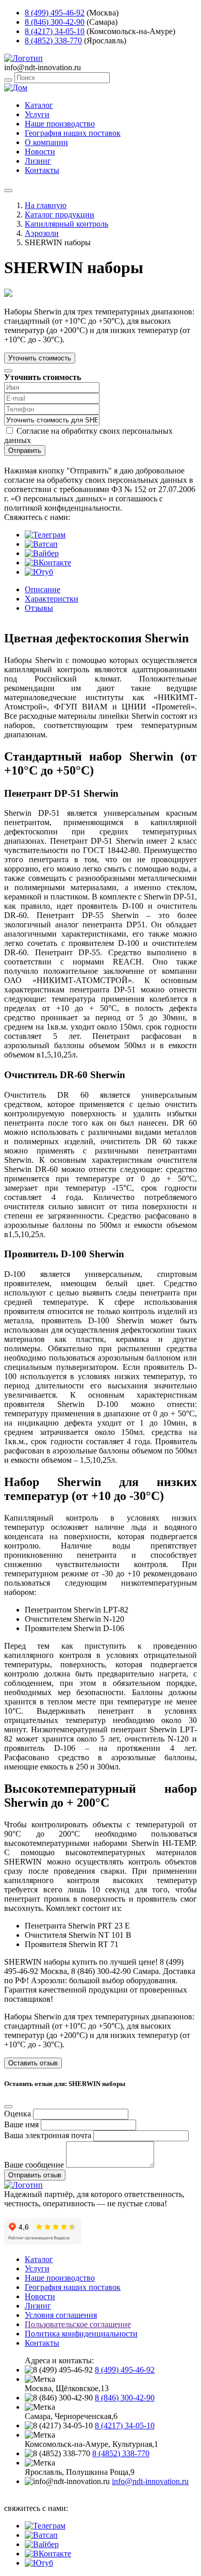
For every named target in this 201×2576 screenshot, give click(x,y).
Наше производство (60, 124)
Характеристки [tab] (52, 599)
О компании (46, 142)
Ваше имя (21, 2124)
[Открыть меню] (8, 191)
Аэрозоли (42, 233)
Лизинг (38, 161)
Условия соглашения (61, 2315)
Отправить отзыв (35, 2175)
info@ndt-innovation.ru (150, 2481)
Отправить (25, 451)
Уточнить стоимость (40, 358)
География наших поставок (73, 133)
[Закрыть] (8, 371)
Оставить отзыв (33, 2063)
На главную (46, 205)
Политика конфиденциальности (81, 2334)
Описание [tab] (43, 589)
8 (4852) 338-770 (53, 41)
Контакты (42, 170)
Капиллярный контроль (66, 224)
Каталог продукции (60, 215)
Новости (40, 152)
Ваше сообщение (34, 2165)
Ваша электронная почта (48, 2135)
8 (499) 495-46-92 (55, 13)
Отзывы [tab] (39, 608)
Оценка (18, 2114)
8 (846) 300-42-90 (55, 22)
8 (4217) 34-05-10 (55, 31)
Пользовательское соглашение (78, 2324)
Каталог (39, 105)
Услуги (37, 114)
